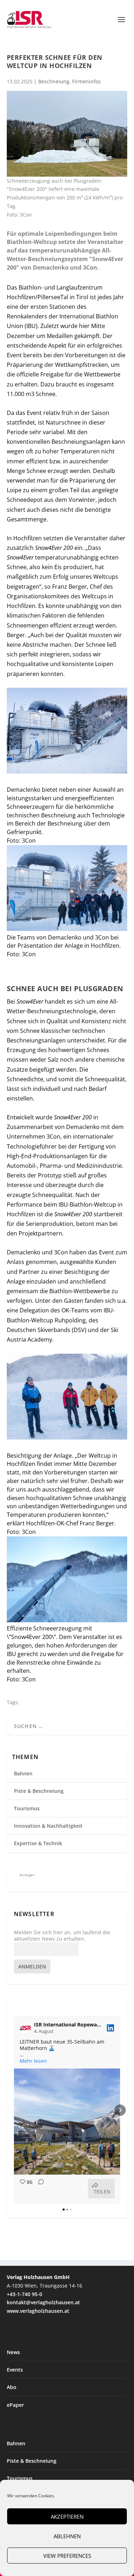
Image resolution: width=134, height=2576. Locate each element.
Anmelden (32, 1966)
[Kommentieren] (39, 2189)
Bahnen (23, 1773)
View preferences (67, 2556)
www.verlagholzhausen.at (38, 2311)
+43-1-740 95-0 (24, 2294)
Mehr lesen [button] (33, 2061)
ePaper (15, 2405)
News (13, 2352)
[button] (14, 2110)
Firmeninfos (86, 81)
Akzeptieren (67, 2517)
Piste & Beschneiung (39, 1791)
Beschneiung (54, 81)
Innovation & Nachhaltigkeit (48, 1826)
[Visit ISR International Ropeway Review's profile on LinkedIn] (27, 2028)
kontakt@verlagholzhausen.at (43, 2302)
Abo (12, 2387)
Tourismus (27, 1808)
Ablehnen (67, 2536)
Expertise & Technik (38, 1843)
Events (15, 2370)
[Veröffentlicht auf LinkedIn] (110, 2028)
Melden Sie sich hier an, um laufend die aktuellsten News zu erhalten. (62, 1936)
